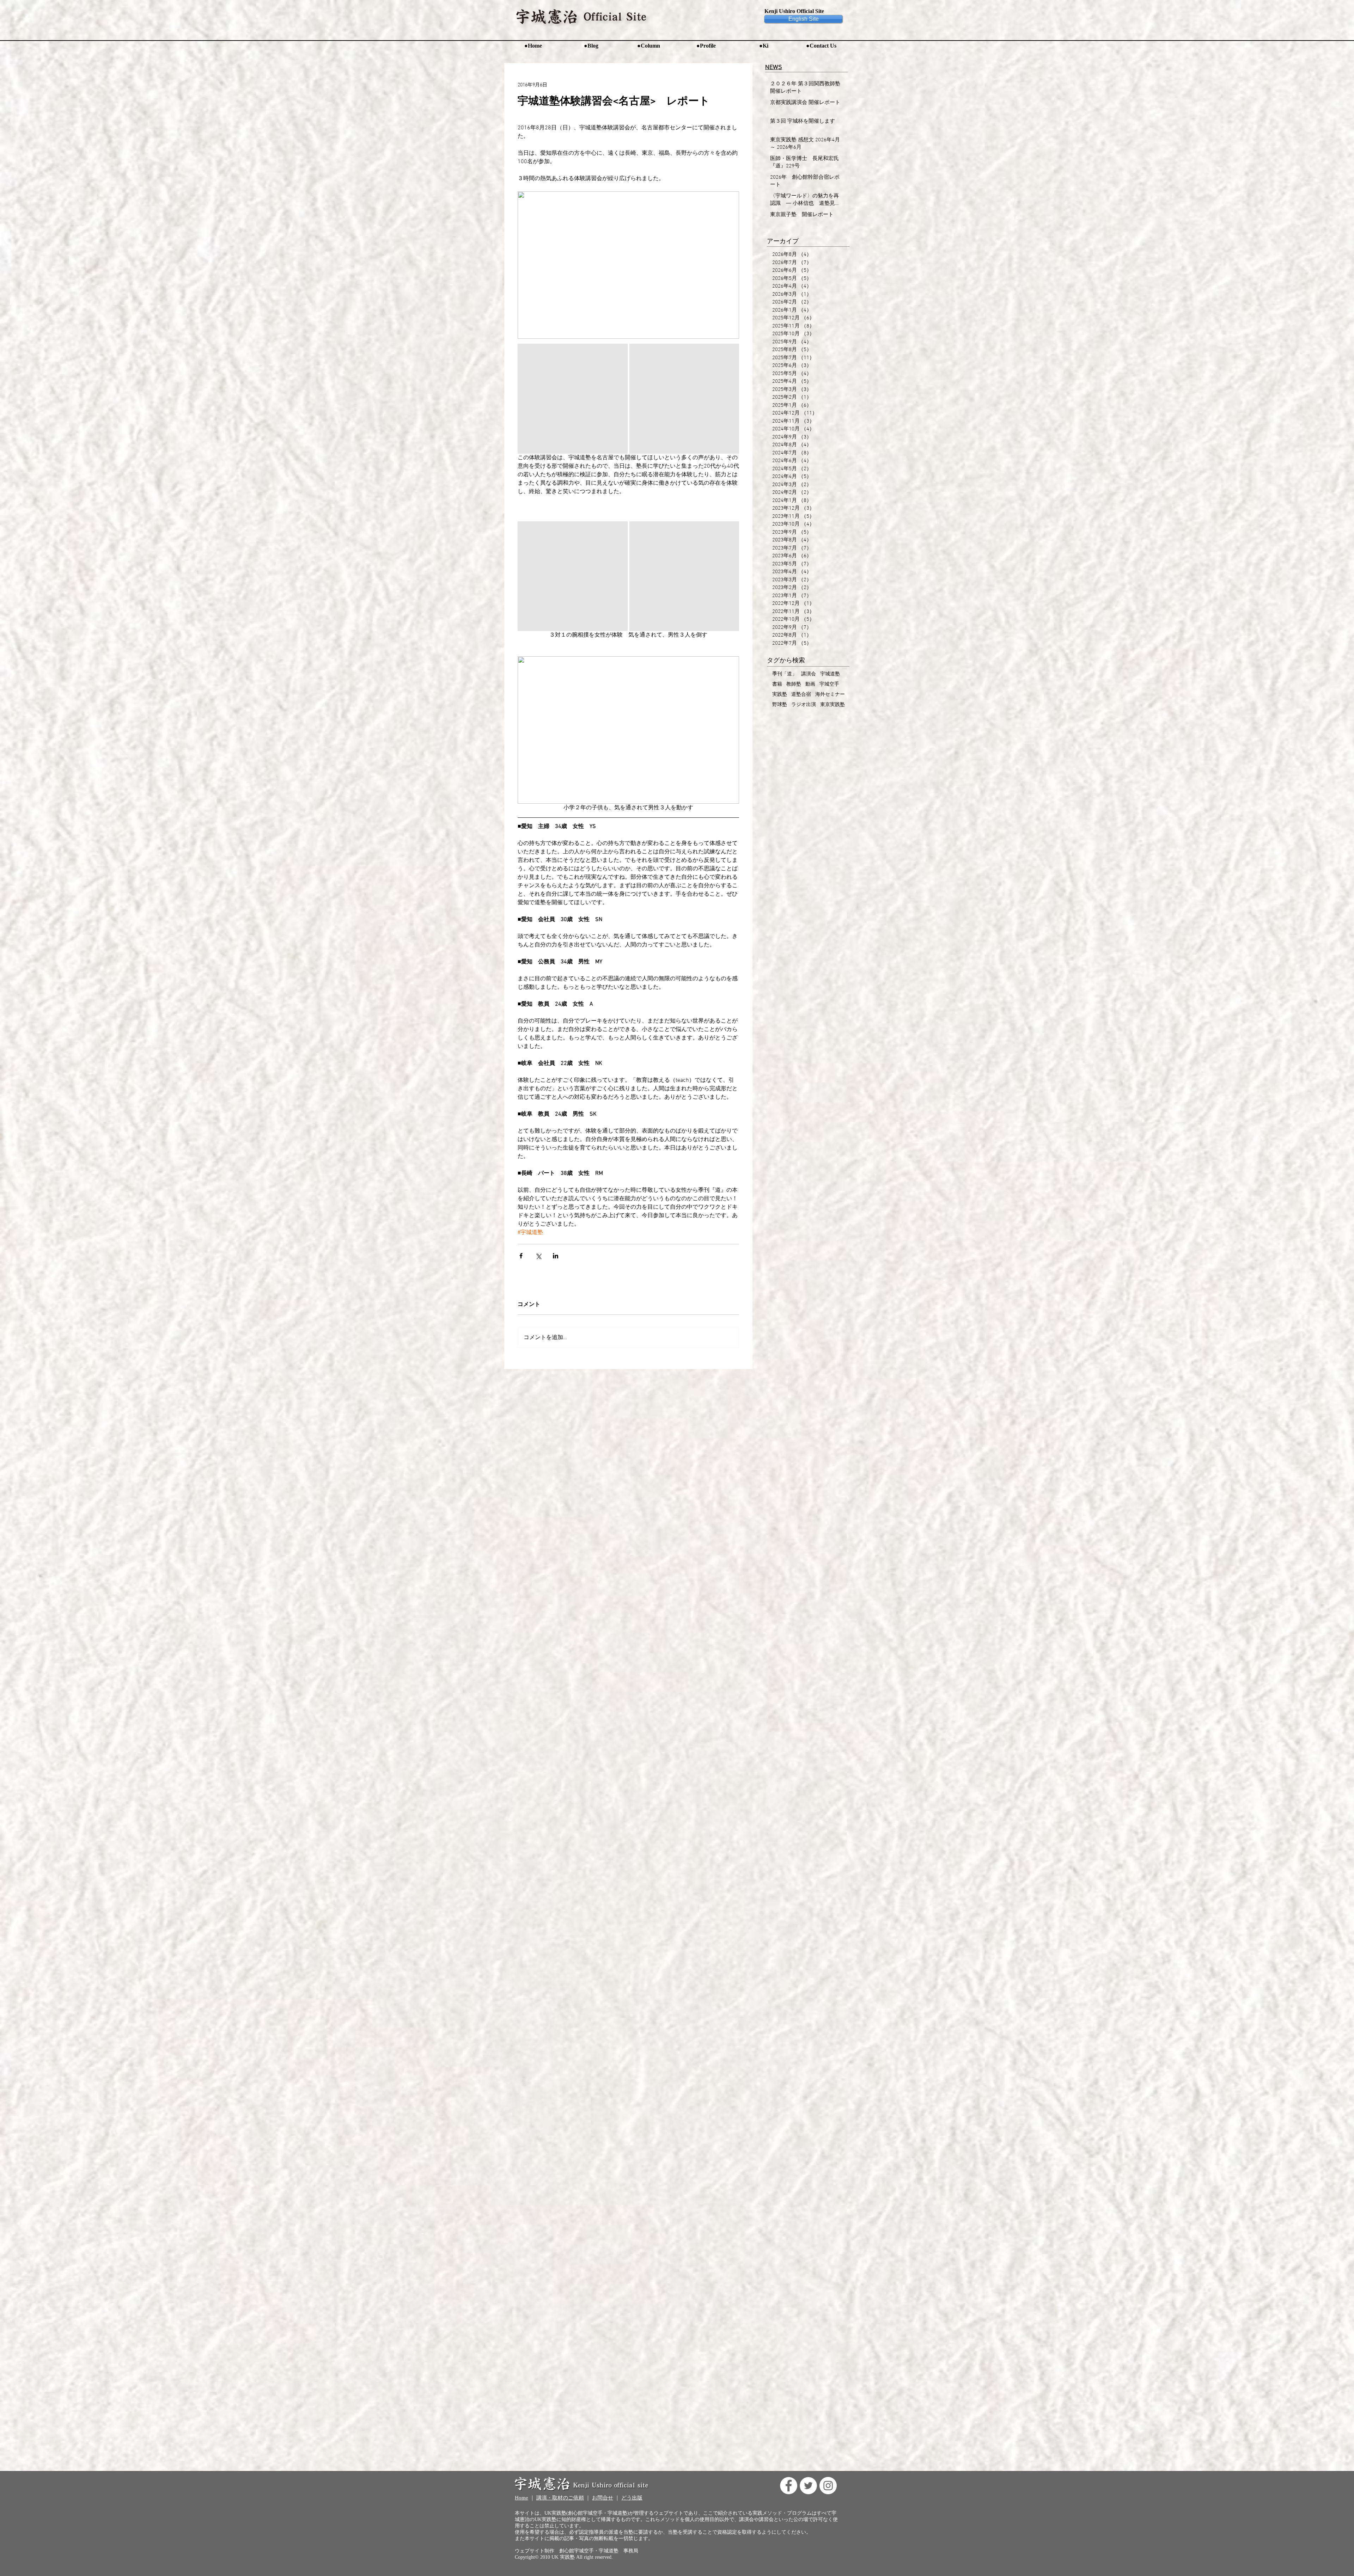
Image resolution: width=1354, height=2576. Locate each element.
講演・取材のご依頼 (560, 2498)
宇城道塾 (830, 674)
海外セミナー (830, 695)
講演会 (809, 674)
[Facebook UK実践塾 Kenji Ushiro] (789, 2486)
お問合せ (603, 2498)
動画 (810, 684)
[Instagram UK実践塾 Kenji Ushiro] (828, 2486)
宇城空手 (829, 684)
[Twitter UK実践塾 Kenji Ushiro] (808, 2486)
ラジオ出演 (804, 705)
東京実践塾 (832, 705)
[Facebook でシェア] (521, 1256)
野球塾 (780, 705)
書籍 (777, 684)
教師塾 (794, 684)
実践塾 (780, 695)
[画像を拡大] (573, 399)
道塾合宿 (801, 695)
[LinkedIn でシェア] (556, 1256)
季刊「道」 (785, 674)
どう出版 (632, 2498)
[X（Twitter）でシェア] (538, 1256)
